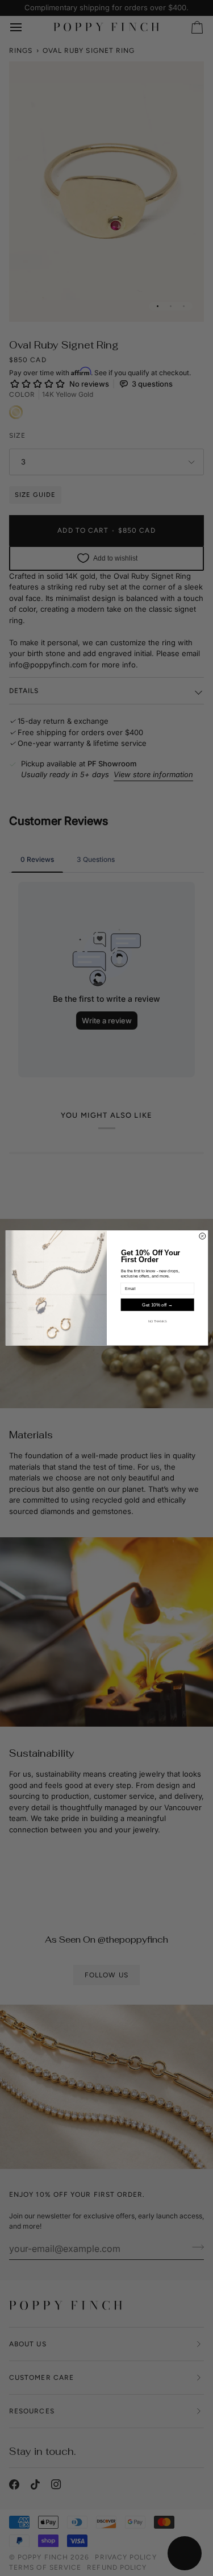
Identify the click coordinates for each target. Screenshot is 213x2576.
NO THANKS (157, 1321)
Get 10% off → (157, 1305)
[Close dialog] (202, 1236)
